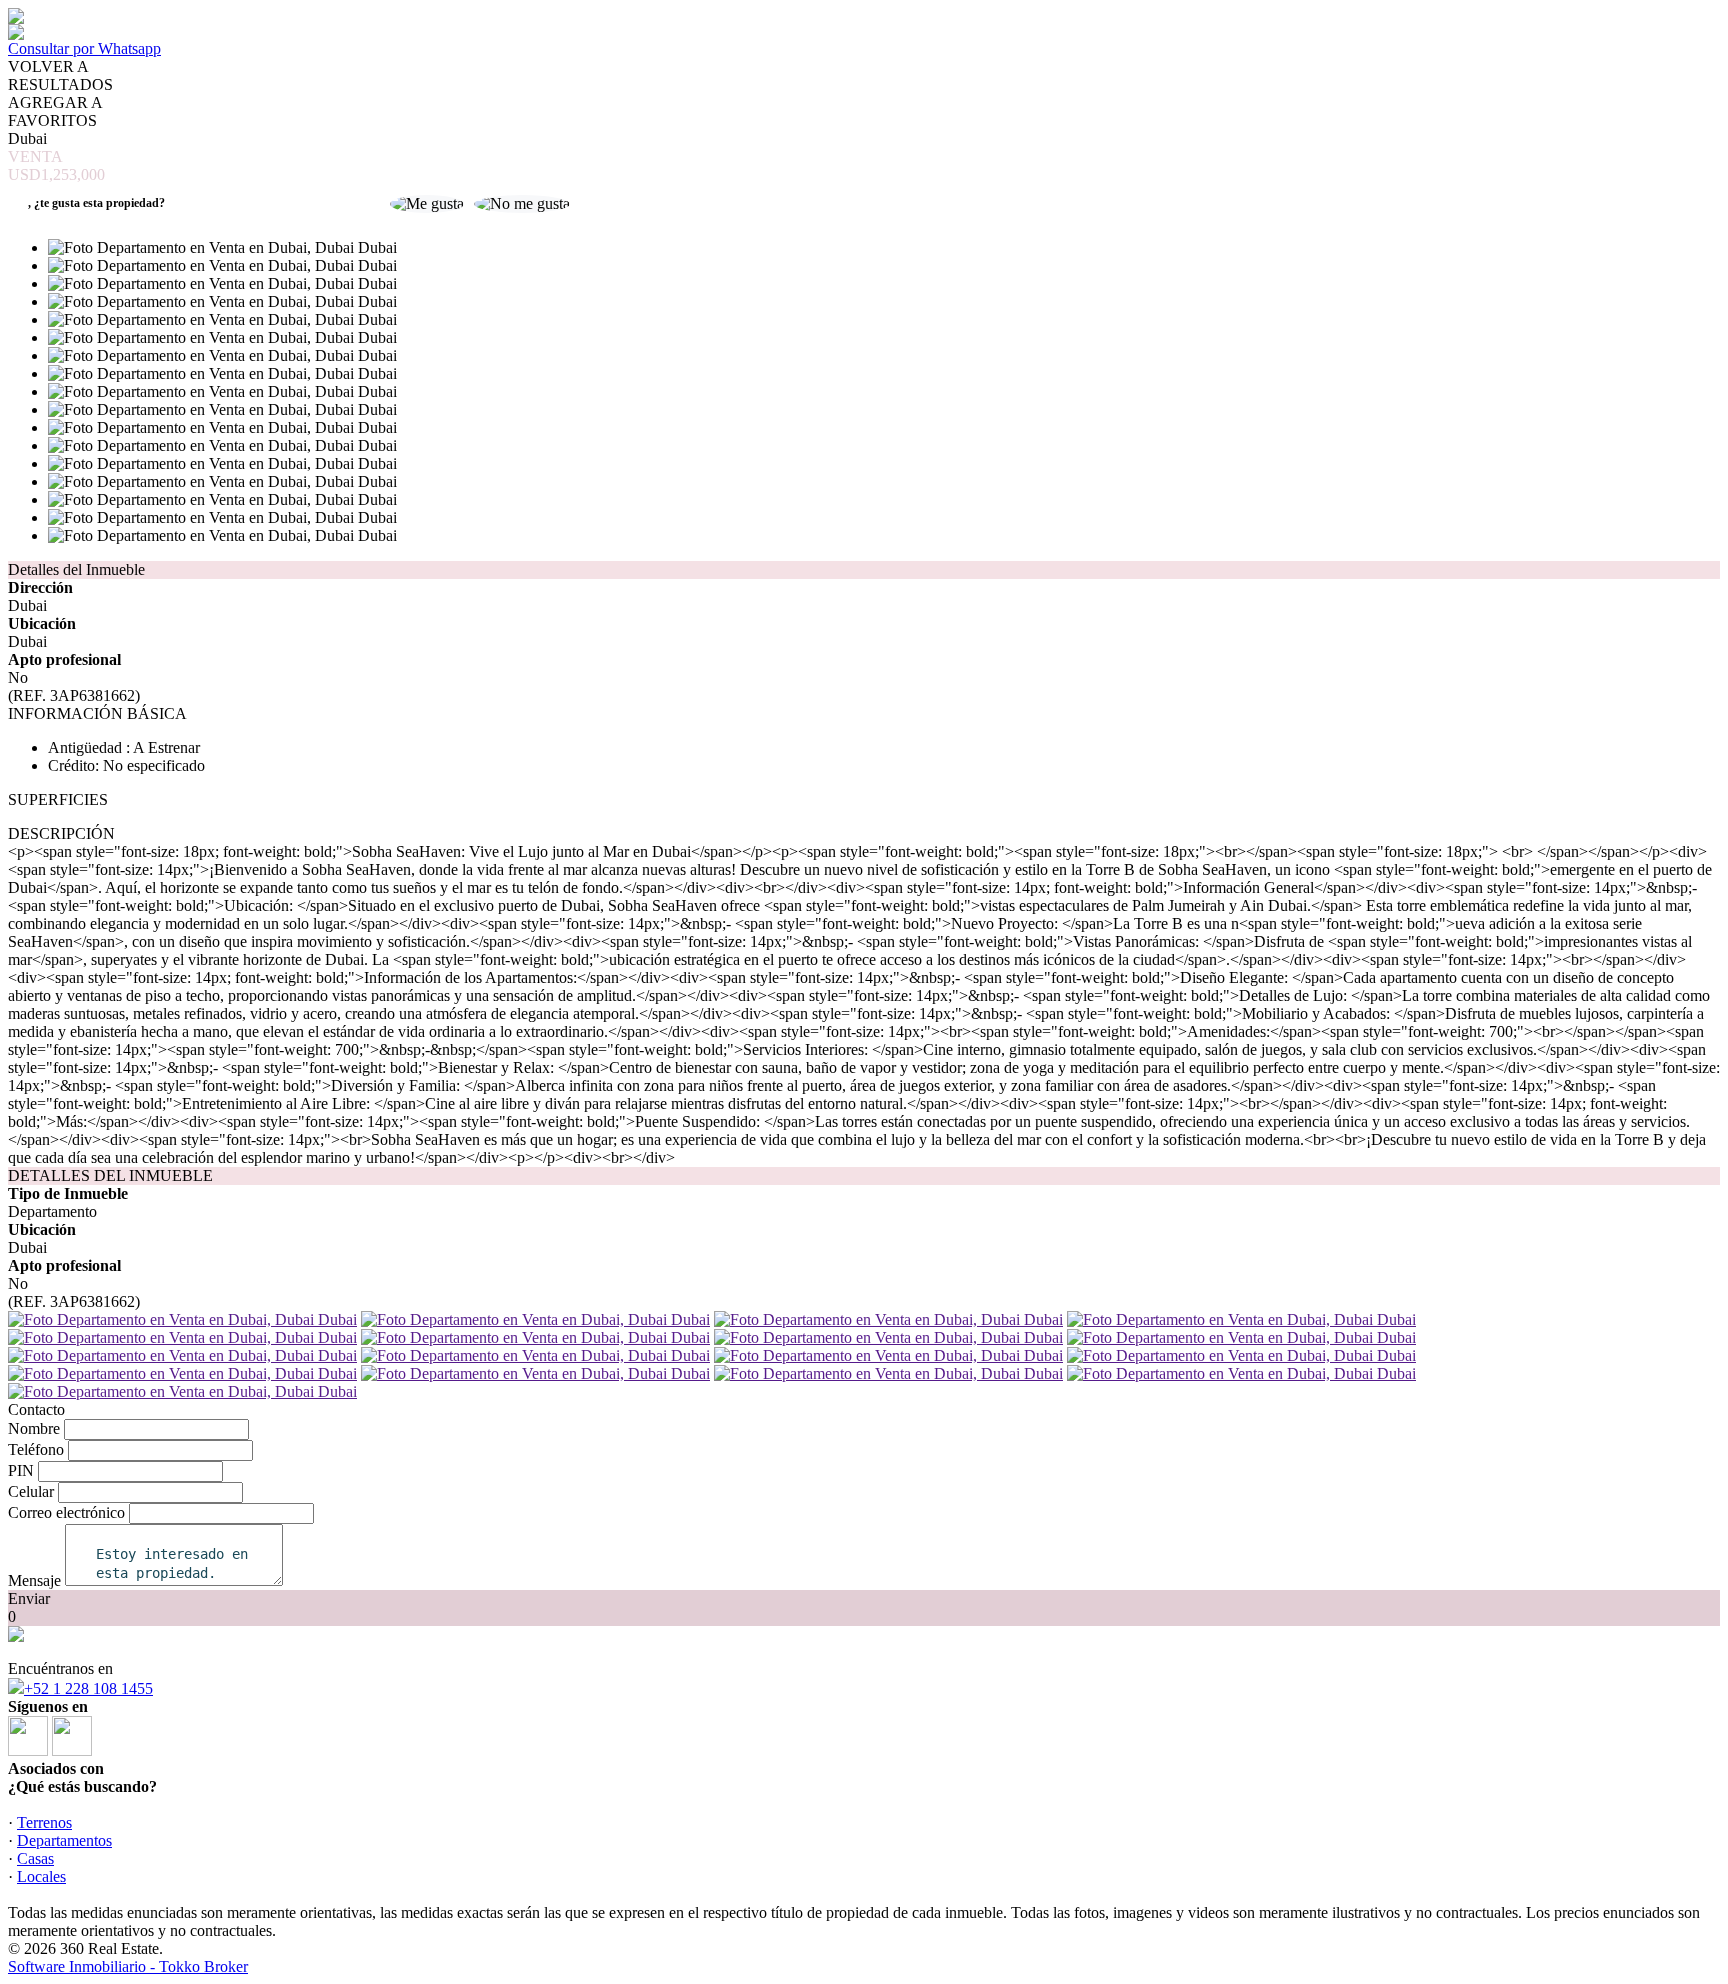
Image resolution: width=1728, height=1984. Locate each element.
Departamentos (64, 1840)
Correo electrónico (66, 1512)
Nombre (34, 1428)
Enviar (29, 1598)
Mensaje (34, 1580)
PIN (21, 1470)
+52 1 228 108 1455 (88, 1688)
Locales (41, 1876)
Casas (35, 1858)
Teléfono (36, 1449)
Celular (31, 1491)
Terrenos (44, 1822)
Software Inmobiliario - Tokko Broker (128, 1966)
